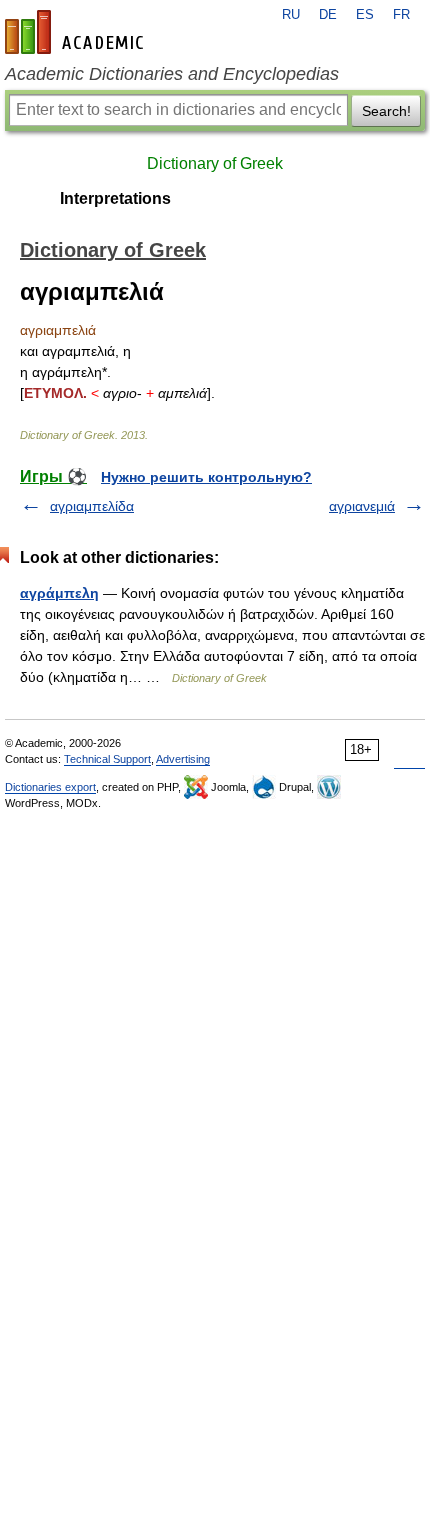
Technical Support (107, 759)
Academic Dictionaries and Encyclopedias (172, 74)
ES (365, 15)
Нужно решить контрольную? (206, 477)
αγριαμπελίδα (92, 506)
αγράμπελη (59, 593)
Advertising (183, 759)
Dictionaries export (50, 787)
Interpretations (115, 198)
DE (328, 15)
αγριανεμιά (362, 506)
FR (401, 15)
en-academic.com (77, 32)
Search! (386, 111)
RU (291, 15)
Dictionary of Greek (215, 163)
